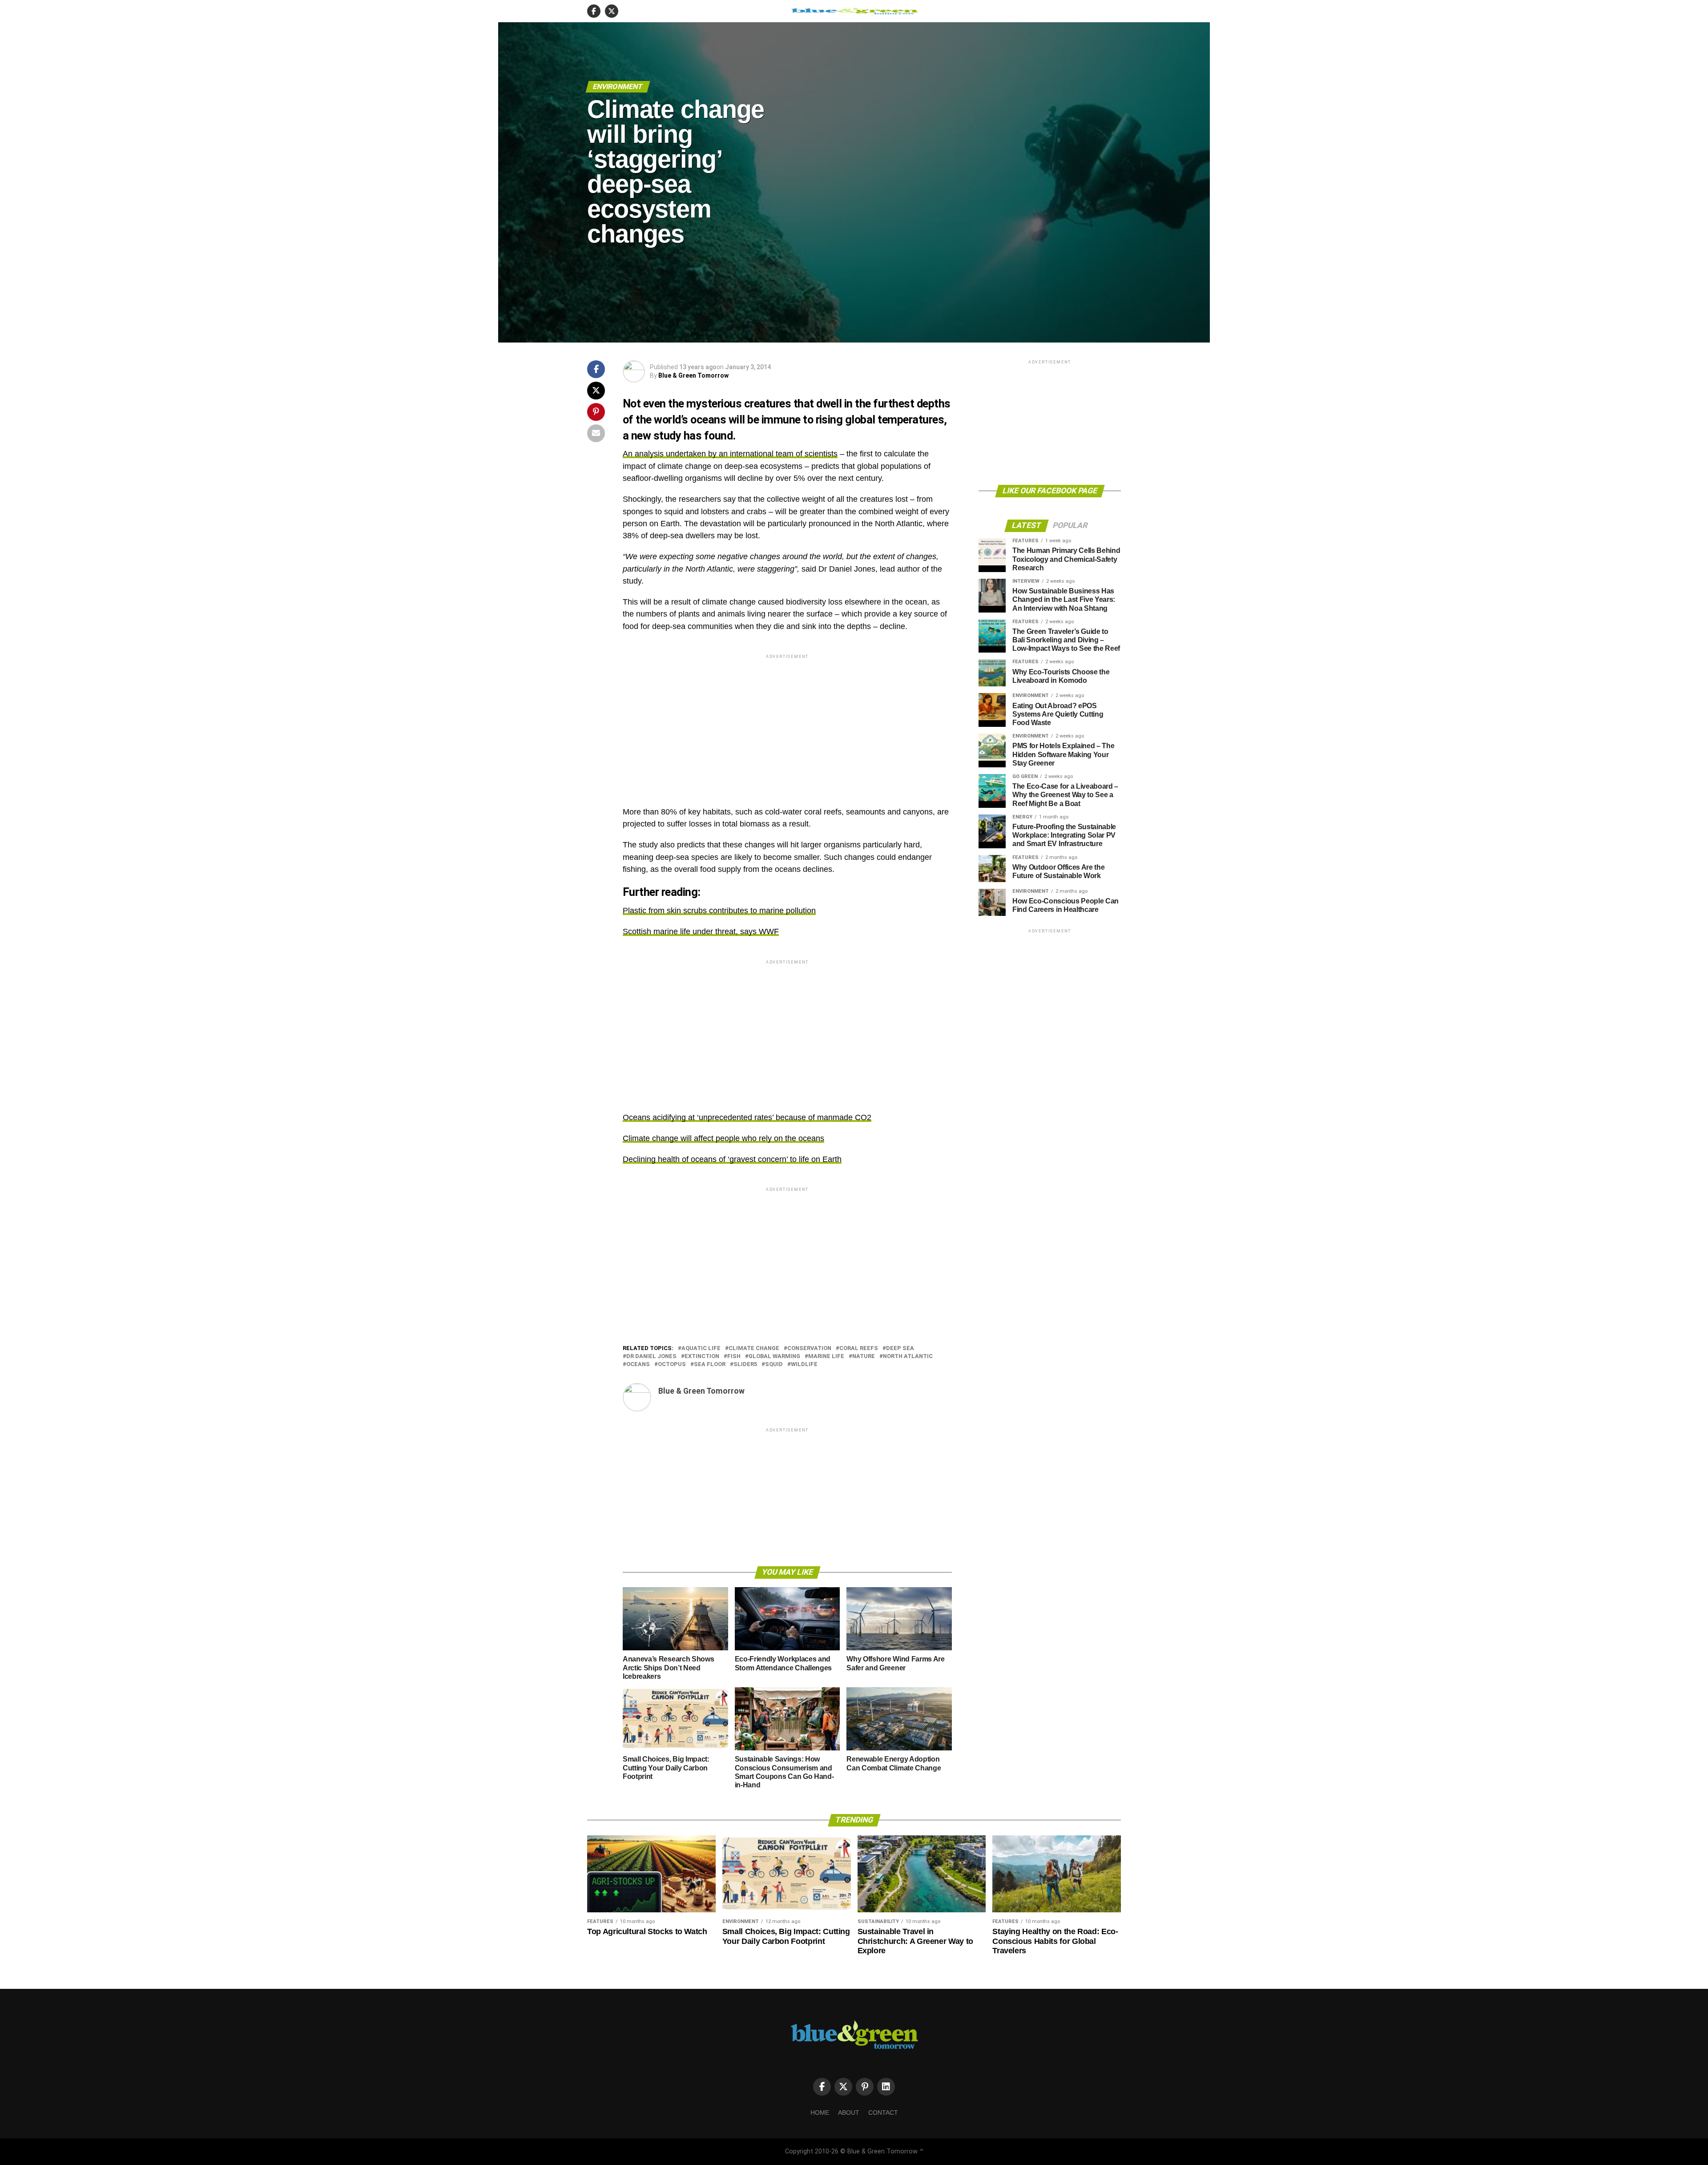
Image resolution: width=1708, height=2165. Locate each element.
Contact (883, 2113)
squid (774, 1365)
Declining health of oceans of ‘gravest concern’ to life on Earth (732, 1159)
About (849, 2113)
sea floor (710, 1365)
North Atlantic (908, 1357)
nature (864, 1357)
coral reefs (859, 1349)
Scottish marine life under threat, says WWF (701, 931)
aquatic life (701, 1349)
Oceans (638, 1365)
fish (734, 1357)
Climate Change (754, 1349)
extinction (702, 1357)
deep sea (900, 1349)
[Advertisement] (787, 723)
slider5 (745, 1365)
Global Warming (774, 1357)
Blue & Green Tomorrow (693, 375)
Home (820, 2113)
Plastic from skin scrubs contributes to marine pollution (719, 911)
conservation (809, 1349)
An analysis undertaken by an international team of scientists (730, 454)
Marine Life (826, 1357)
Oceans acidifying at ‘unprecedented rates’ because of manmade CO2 (747, 1117)
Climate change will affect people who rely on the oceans (723, 1138)
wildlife (804, 1365)
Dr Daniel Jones (651, 1357)
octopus (672, 1365)
